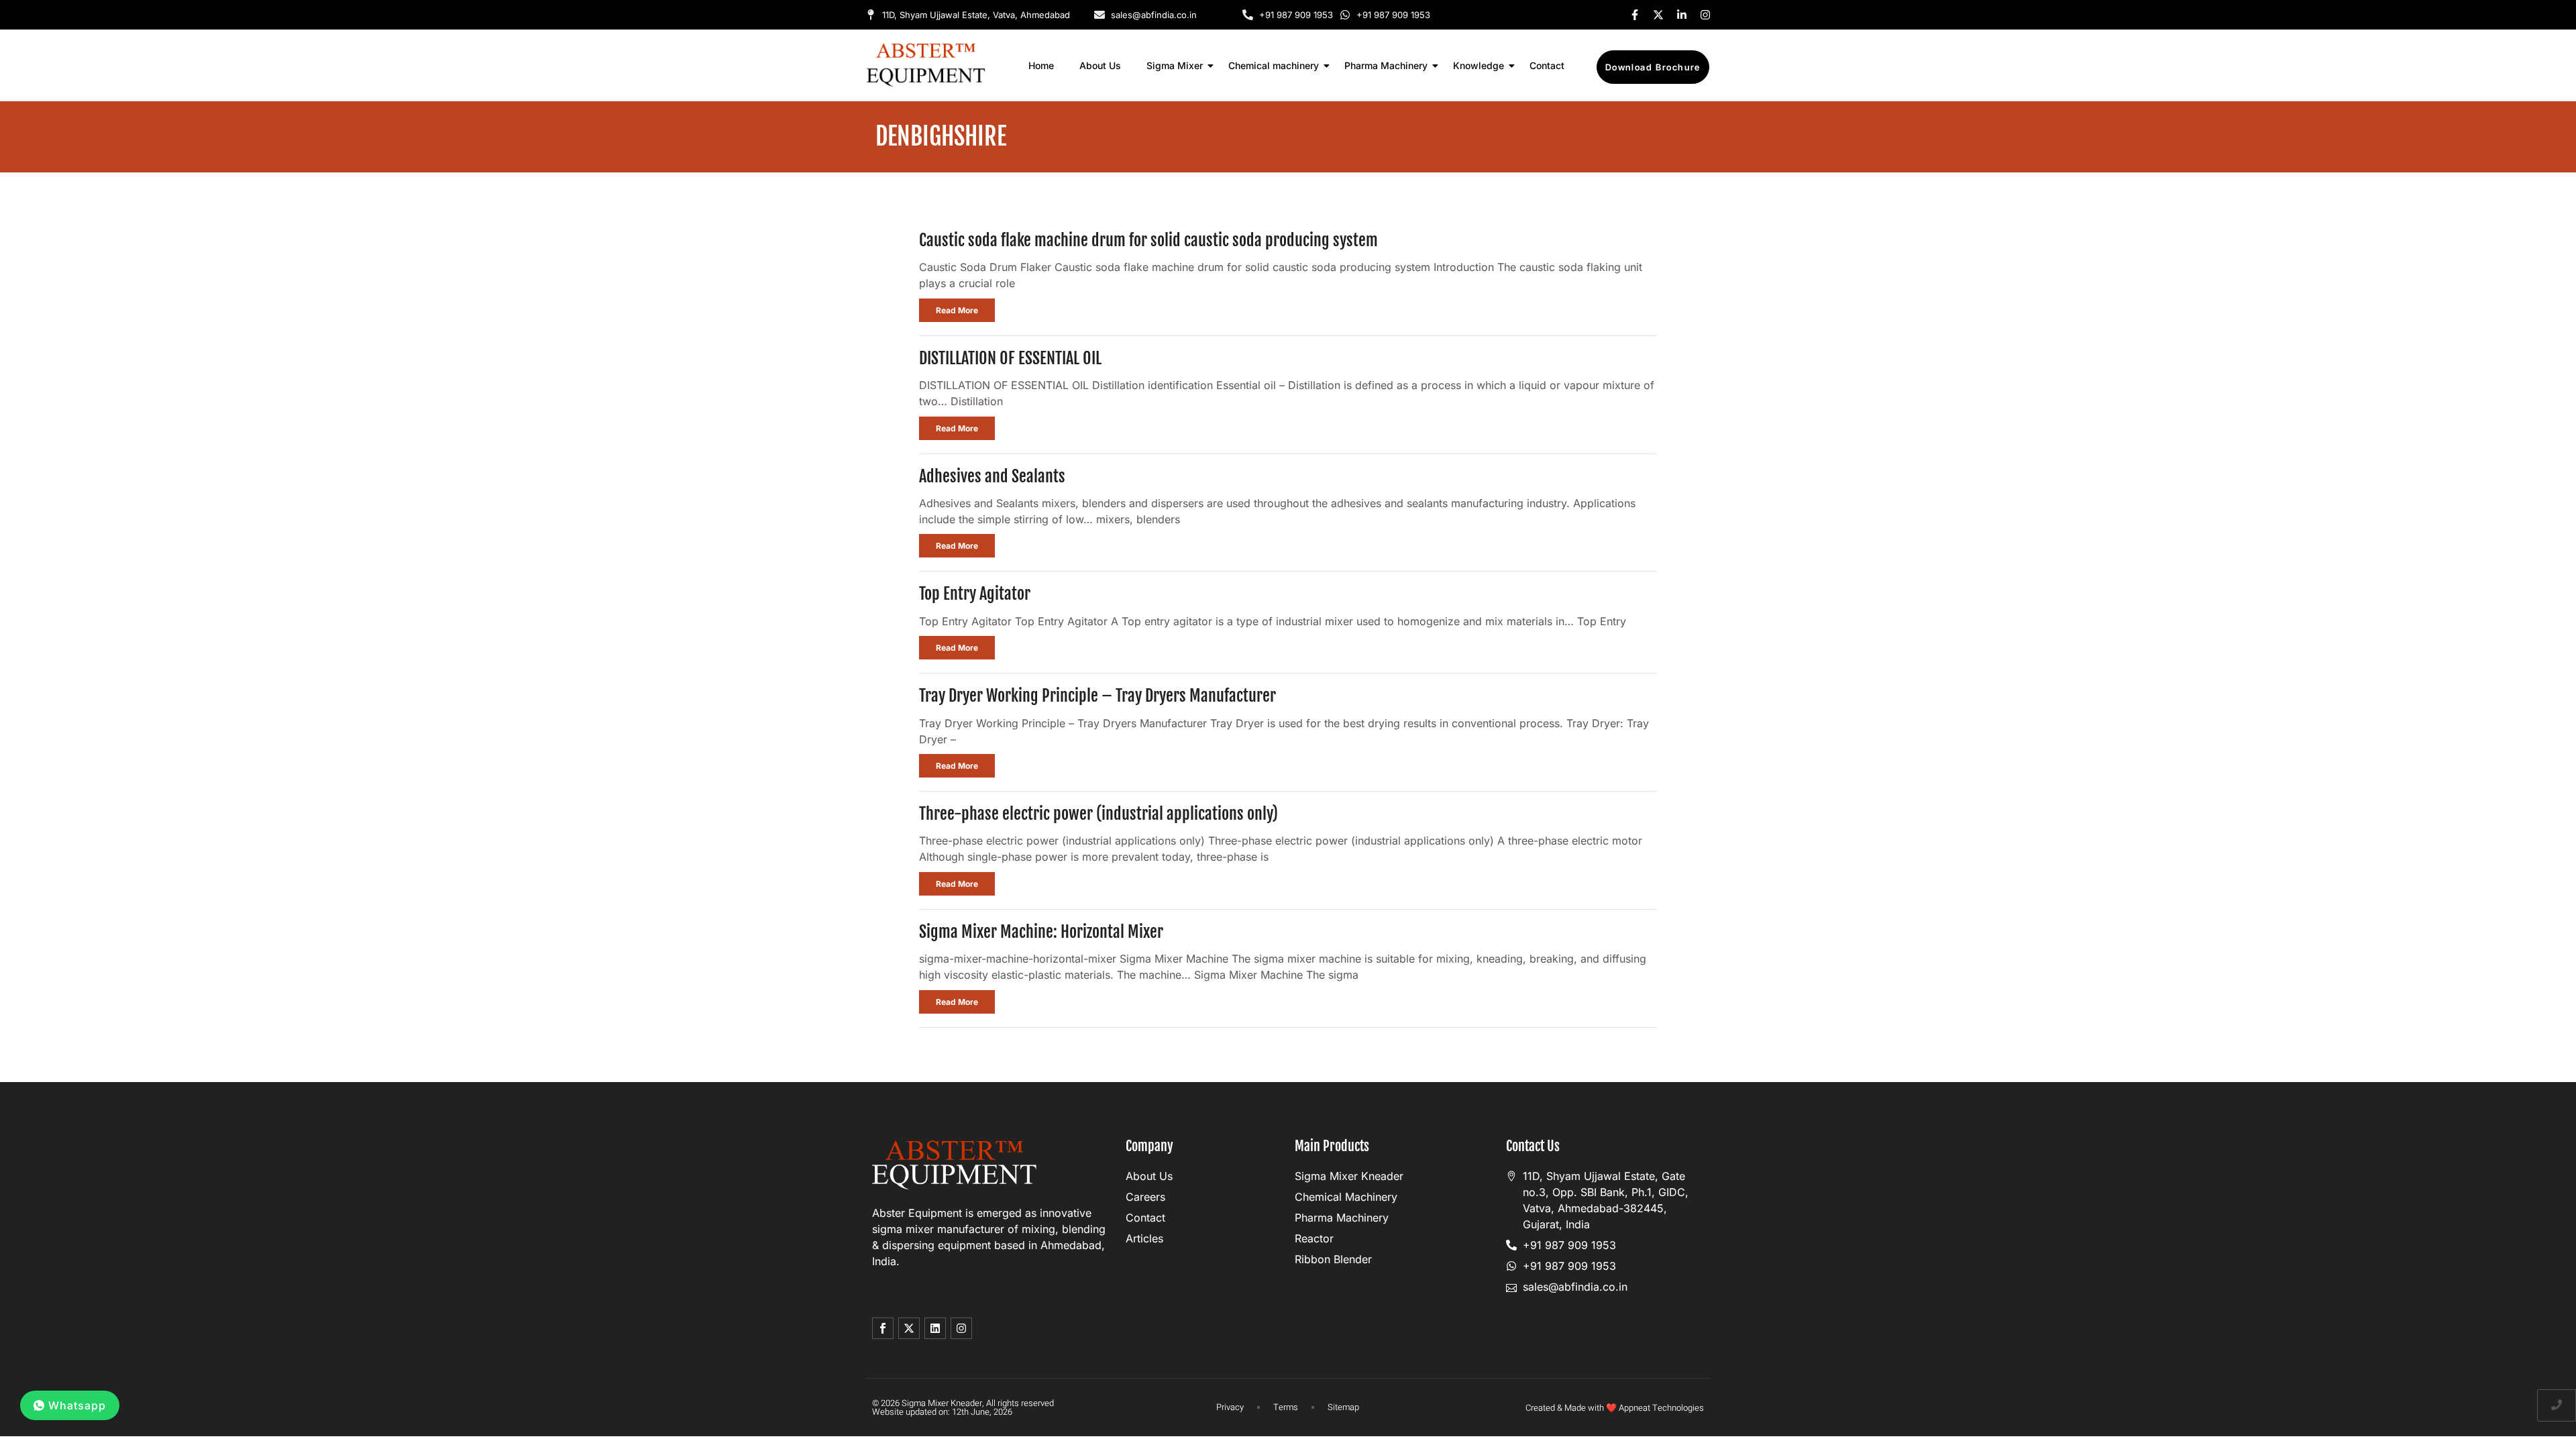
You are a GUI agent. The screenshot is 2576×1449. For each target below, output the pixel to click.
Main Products (1332, 1146)
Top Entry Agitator (975, 594)
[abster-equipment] (926, 65)
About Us (1100, 65)
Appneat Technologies (1661, 1408)
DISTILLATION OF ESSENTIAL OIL (1010, 358)
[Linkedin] (935, 1328)
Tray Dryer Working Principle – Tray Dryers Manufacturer (1097, 696)
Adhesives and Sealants (992, 476)
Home (1041, 65)
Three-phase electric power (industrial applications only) (1098, 814)
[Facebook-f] (1635, 15)
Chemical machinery (1274, 65)
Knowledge (1479, 65)
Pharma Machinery (1386, 65)
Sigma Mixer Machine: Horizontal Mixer (1041, 932)
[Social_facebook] (883, 1328)
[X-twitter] (1658, 15)
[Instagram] (1705, 15)
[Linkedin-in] (1682, 15)
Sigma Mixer (1175, 65)
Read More (957, 310)
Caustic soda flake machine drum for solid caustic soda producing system (1148, 240)
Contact (1547, 65)
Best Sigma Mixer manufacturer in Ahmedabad (989, 1287)
